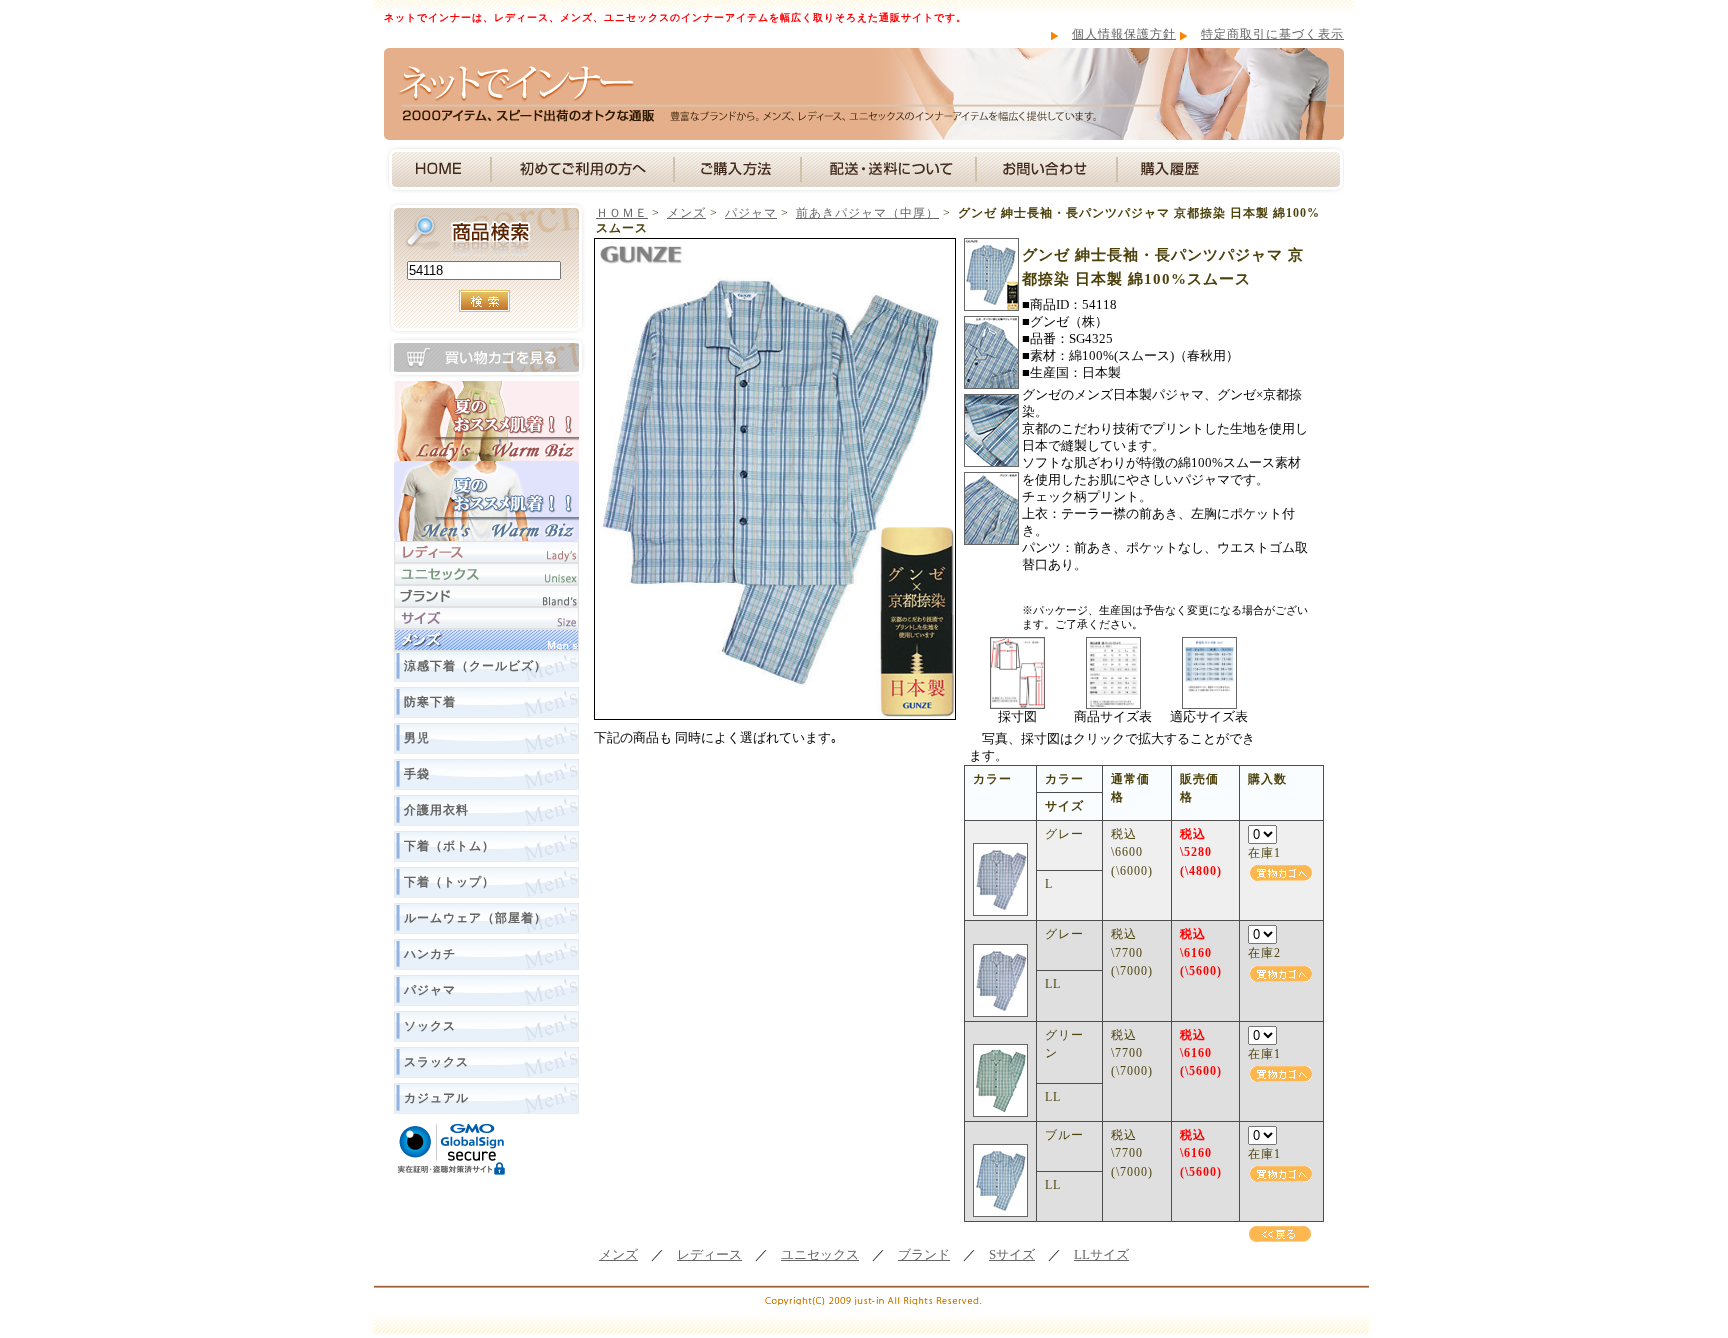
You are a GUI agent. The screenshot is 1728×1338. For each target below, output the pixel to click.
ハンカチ (430, 954)
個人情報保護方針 (1124, 34)
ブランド (924, 1255)
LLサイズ (1101, 1255)
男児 (417, 738)
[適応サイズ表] (1209, 644)
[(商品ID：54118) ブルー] (1000, 1153)
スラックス (436, 1062)
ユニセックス (820, 1255)
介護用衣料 (436, 810)
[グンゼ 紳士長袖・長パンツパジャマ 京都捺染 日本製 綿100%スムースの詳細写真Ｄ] (991, 479)
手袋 (417, 774)
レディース (709, 1255)
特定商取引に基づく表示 (1272, 34)
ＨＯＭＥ (622, 213)
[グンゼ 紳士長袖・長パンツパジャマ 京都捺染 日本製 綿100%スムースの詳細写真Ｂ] (991, 323)
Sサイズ (1012, 1255)
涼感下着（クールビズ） (475, 666)
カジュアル (436, 1098)
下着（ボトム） (449, 846)
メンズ (686, 213)
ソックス (430, 1026)
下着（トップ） (449, 882)
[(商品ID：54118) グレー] (1000, 852)
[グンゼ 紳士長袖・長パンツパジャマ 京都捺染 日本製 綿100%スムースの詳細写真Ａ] (991, 245)
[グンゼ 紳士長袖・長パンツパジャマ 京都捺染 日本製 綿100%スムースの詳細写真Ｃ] (991, 401)
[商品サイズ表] (1113, 644)
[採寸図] (1017, 644)
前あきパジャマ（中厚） (867, 213)
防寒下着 (430, 702)
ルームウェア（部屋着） (475, 918)
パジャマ (430, 990)
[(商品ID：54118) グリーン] (1000, 1053)
